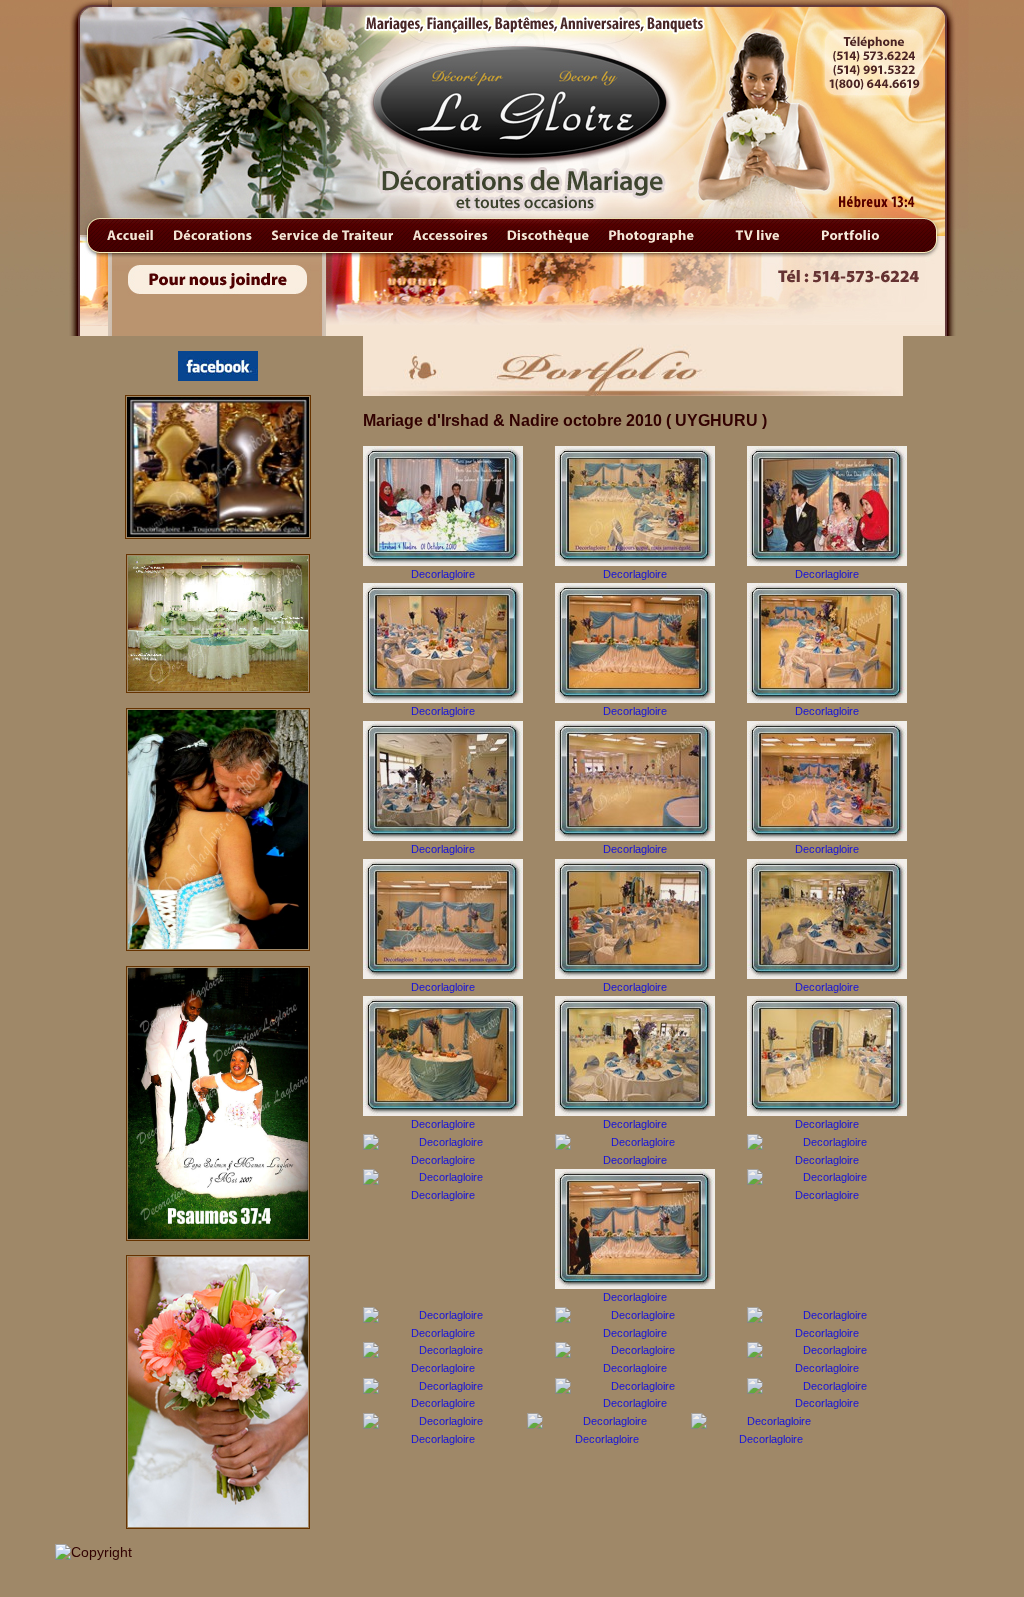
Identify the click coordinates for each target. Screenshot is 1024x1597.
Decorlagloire (443, 574)
